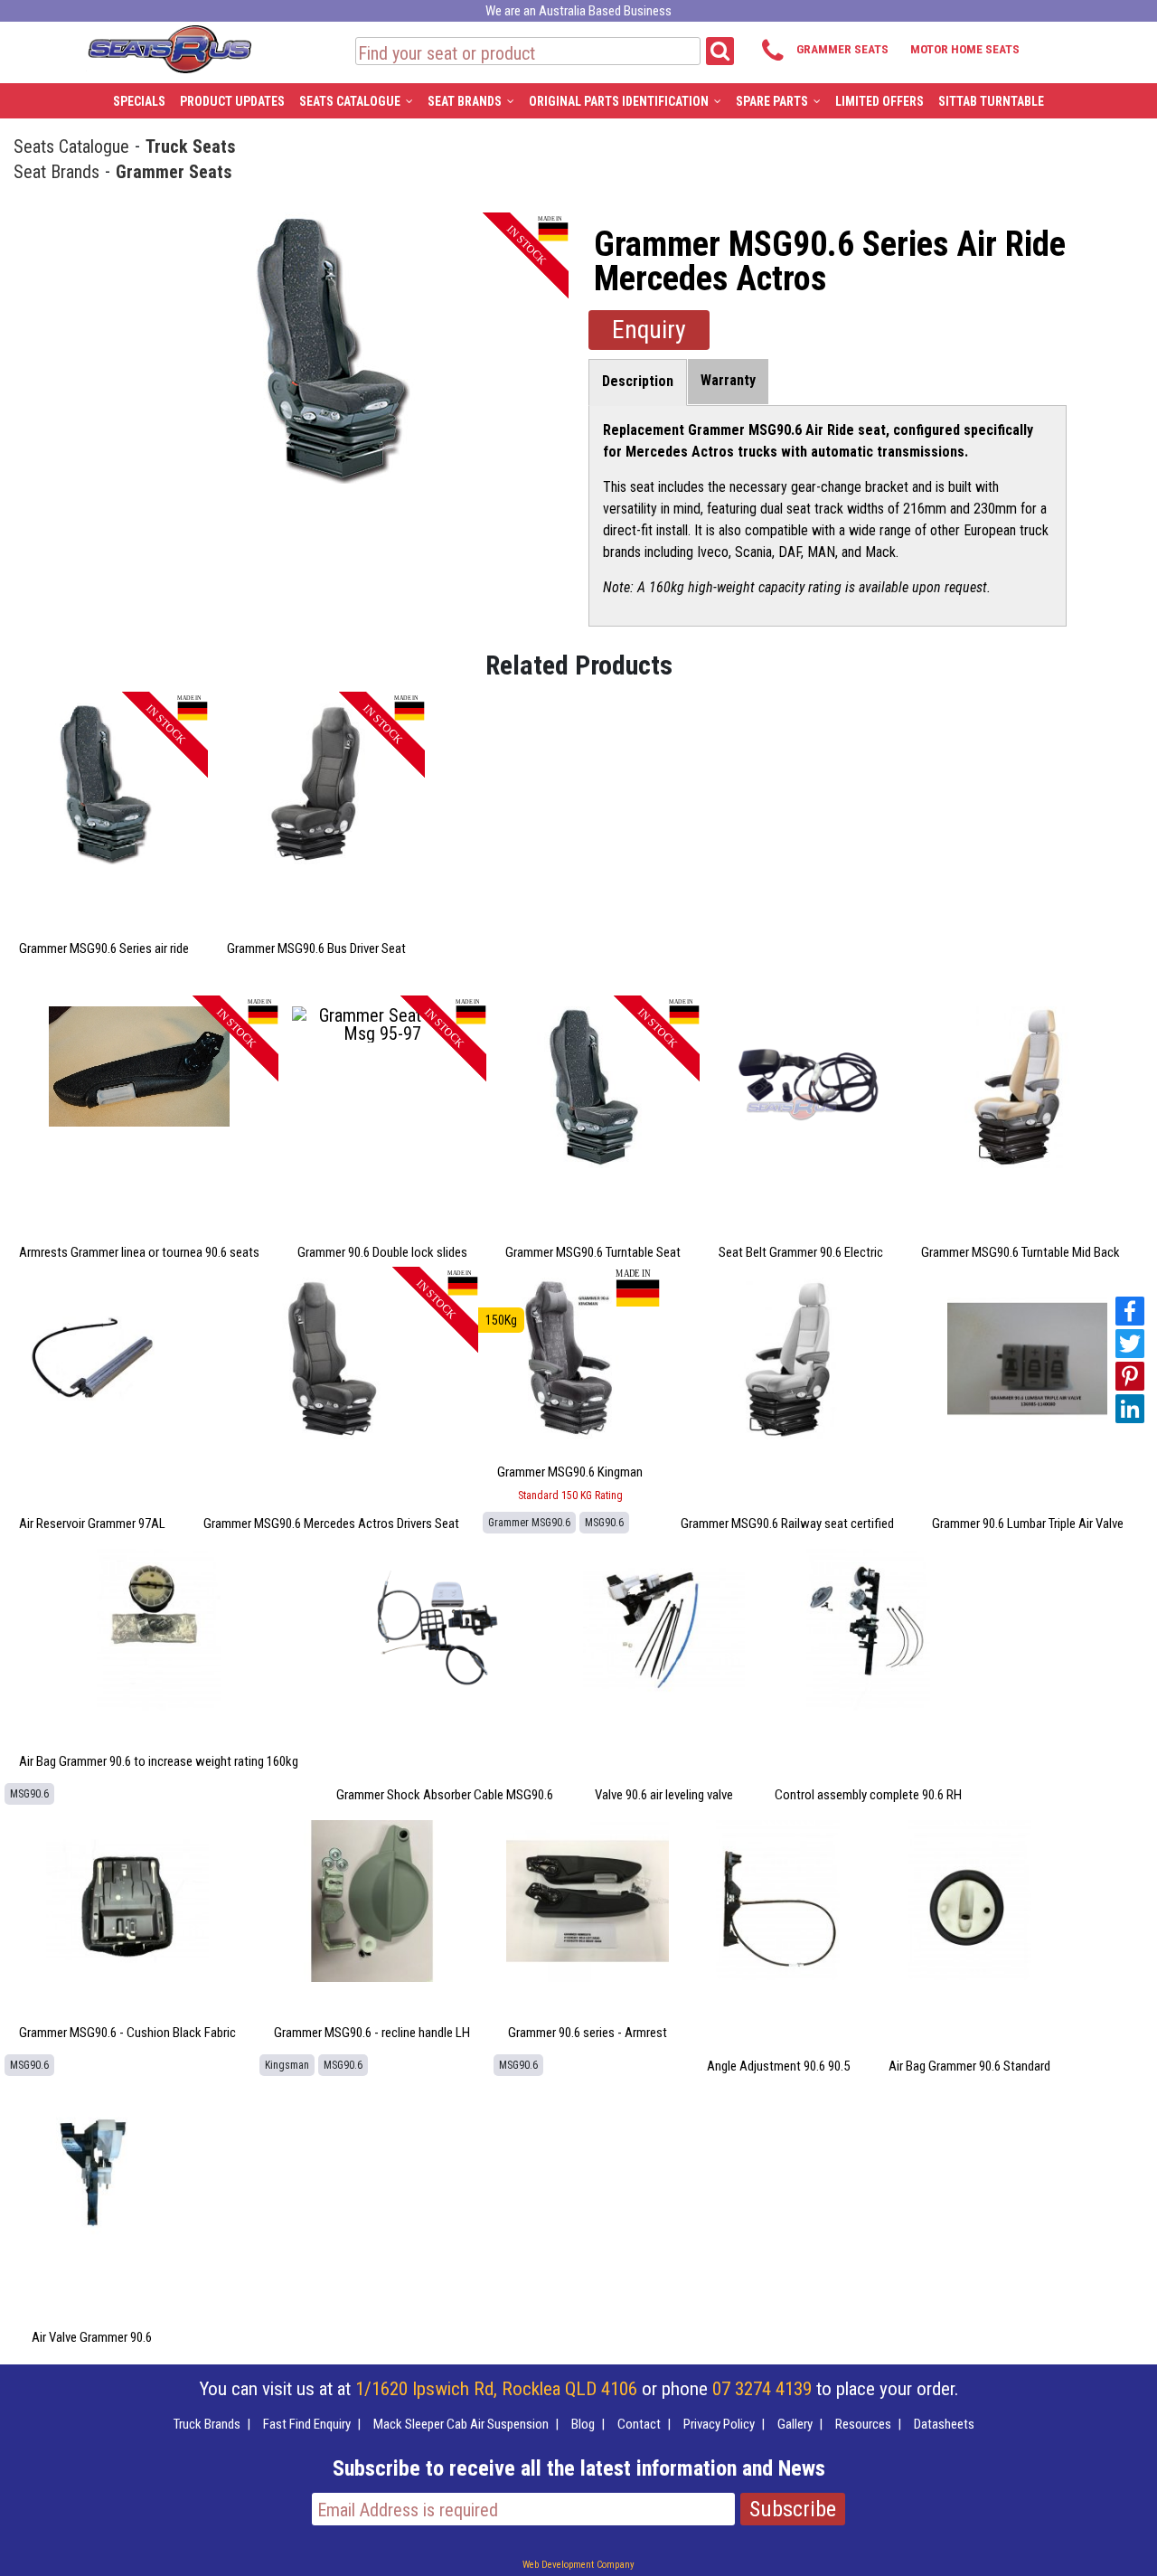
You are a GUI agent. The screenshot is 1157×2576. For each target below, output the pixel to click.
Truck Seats (191, 146)
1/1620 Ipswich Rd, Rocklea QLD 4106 (496, 2389)
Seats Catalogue (71, 146)
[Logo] (169, 46)
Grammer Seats (174, 171)
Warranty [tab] (728, 380)
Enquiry (649, 330)
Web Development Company (578, 2565)
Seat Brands (56, 171)
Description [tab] (638, 381)
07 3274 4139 (762, 2389)
